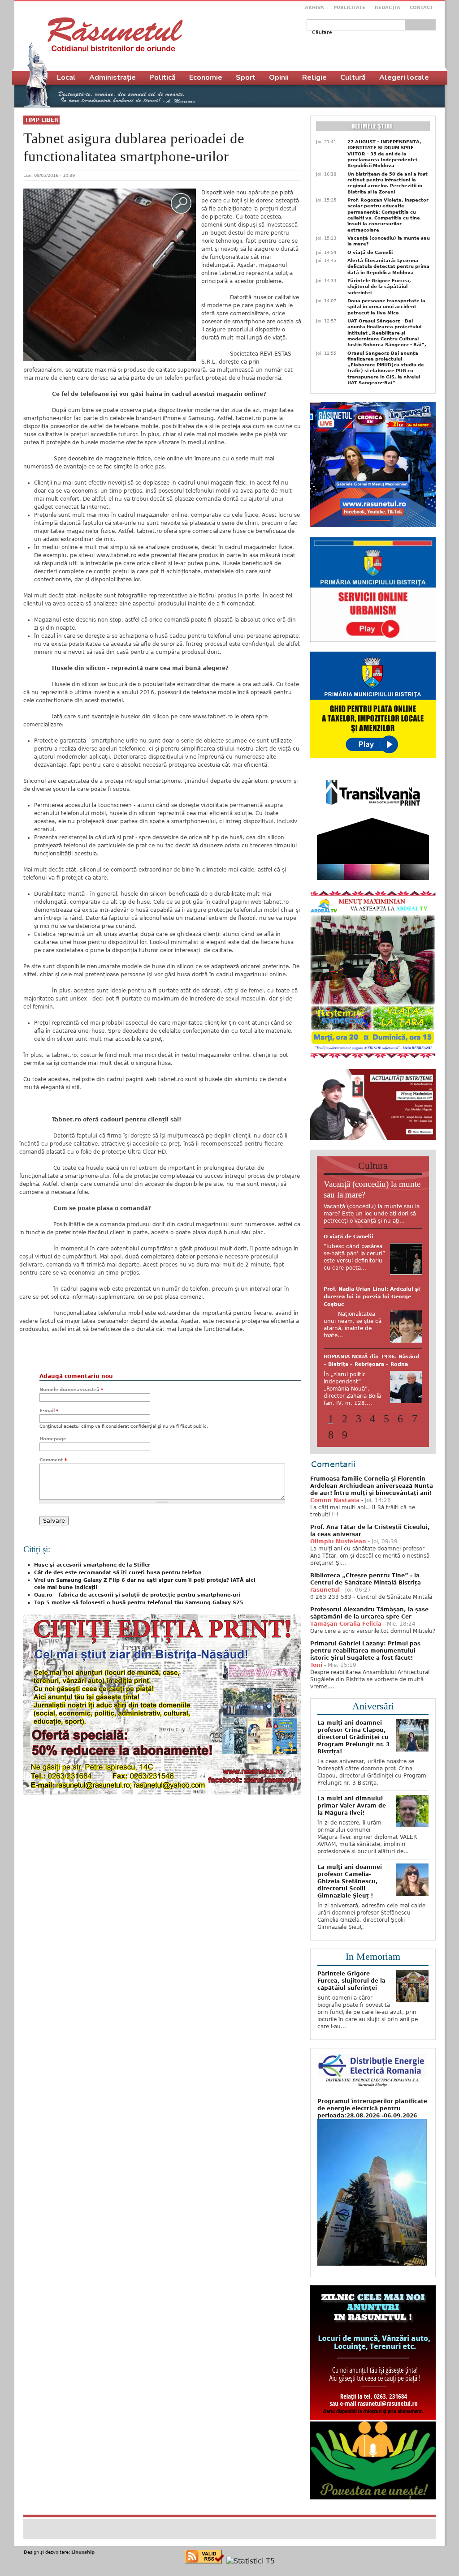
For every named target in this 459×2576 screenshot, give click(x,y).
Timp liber (41, 120)
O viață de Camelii (370, 252)
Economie (206, 77)
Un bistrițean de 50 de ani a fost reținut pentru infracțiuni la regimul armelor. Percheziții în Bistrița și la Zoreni (388, 183)
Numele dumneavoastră (71, 1389)
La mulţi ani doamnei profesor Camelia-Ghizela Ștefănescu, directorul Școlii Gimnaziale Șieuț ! (350, 1881)
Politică (162, 77)
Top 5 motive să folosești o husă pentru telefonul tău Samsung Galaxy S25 (139, 1603)
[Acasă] (115, 34)
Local (66, 77)
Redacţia (388, 7)
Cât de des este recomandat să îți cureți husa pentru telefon (118, 1573)
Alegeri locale (404, 77)
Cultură (353, 77)
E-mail (49, 1410)
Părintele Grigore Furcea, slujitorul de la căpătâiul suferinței (379, 287)
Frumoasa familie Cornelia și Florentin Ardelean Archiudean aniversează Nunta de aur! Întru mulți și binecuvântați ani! (372, 1486)
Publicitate (349, 7)
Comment (53, 1460)
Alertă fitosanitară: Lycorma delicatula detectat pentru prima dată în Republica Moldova (388, 266)
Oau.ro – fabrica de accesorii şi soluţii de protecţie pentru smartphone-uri (137, 1595)
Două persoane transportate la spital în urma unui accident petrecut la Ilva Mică (386, 307)
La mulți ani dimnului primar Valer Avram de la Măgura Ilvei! (352, 1806)
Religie (314, 77)
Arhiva (314, 7)
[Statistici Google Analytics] (251, 2561)
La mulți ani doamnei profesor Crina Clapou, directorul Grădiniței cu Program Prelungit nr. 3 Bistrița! (353, 1737)
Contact (421, 7)
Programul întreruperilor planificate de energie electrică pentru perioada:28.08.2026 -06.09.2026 (372, 2108)
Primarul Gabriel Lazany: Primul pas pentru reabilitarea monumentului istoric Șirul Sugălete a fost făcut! (365, 1651)
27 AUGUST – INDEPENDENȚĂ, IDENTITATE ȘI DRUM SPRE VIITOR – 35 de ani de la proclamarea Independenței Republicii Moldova (384, 154)
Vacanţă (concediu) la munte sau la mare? (389, 241)
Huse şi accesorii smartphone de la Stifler (92, 1565)
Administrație (113, 77)
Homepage (53, 1439)
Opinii (279, 77)
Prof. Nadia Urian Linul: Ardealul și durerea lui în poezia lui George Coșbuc (372, 1297)
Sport (246, 77)
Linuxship (83, 2552)
